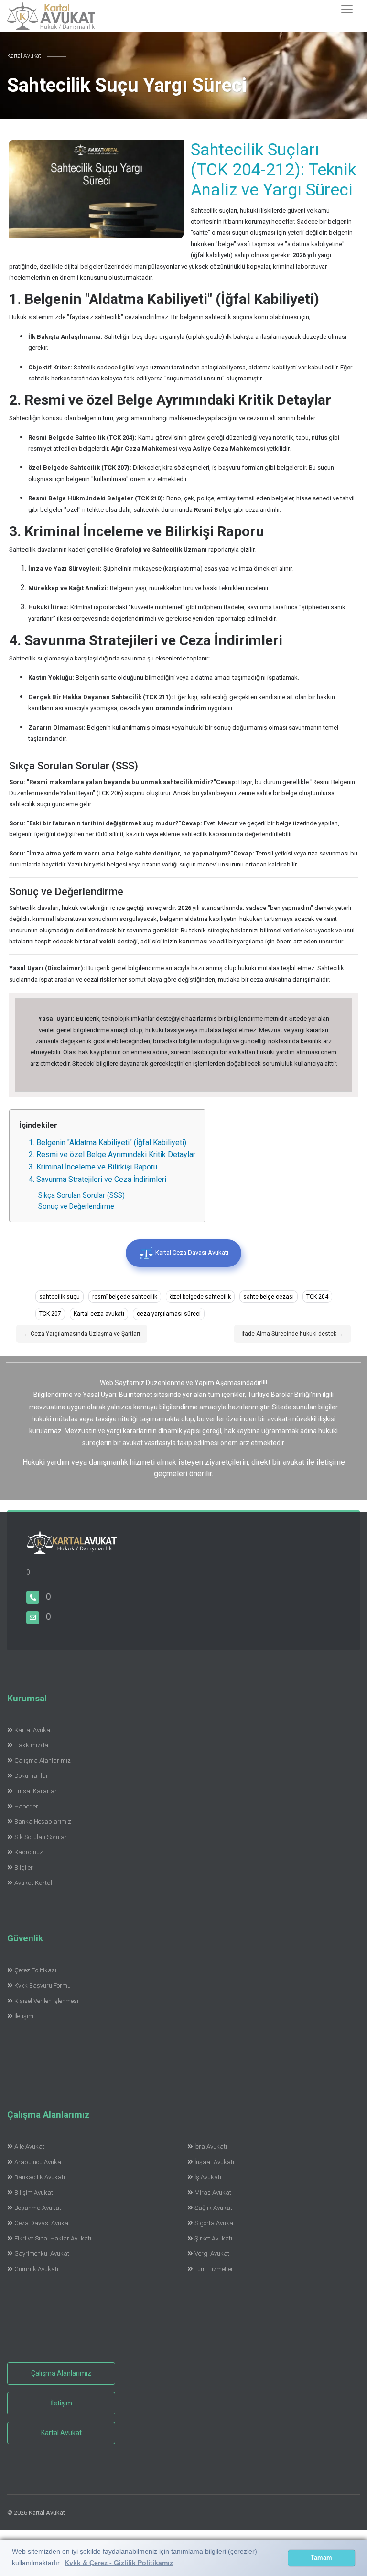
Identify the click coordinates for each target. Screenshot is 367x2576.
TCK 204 (317, 1297)
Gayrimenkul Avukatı (43, 2254)
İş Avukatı (208, 2177)
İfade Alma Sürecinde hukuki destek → (292, 1334)
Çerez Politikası (35, 1970)
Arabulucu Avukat (39, 2162)
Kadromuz (29, 1852)
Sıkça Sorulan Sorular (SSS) (81, 1196)
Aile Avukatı (30, 2147)
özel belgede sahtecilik (200, 1297)
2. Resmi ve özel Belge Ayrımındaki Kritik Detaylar (112, 1154)
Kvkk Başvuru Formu (43, 1986)
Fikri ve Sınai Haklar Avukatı (53, 2238)
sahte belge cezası (269, 1297)
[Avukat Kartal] (72, 1549)
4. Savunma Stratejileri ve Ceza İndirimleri (97, 1179)
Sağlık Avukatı (214, 2208)
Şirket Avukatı (213, 2238)
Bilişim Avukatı (34, 2192)
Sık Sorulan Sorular (41, 1837)
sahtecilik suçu (59, 1297)
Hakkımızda (31, 1745)
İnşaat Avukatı (214, 2162)
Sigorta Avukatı (216, 2223)
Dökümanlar (31, 1776)
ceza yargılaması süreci (169, 1314)
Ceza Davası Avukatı (43, 2223)
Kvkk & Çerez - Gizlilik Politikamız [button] (119, 2563)
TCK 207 (50, 1314)
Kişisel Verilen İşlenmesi (46, 2001)
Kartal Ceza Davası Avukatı (191, 1253)
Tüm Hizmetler (214, 2269)
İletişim (24, 2016)
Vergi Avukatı (213, 2254)
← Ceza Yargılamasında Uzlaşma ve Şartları (82, 1334)
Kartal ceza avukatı (99, 1314)
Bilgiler (24, 1867)
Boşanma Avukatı (38, 2208)
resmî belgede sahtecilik (125, 1297)
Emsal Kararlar (36, 1791)
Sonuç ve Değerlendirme (76, 1207)
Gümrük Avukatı (36, 2269)
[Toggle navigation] (347, 9)
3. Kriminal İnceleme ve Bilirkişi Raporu (93, 1167)
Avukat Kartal (33, 1883)
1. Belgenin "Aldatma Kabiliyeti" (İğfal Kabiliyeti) (108, 1142)
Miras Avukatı (214, 2192)
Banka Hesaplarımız (43, 1822)
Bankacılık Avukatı (40, 2177)
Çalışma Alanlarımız (43, 1760)
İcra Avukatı (211, 2147)
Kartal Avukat (33, 1730)
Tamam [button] (321, 2558)
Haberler (26, 1806)
